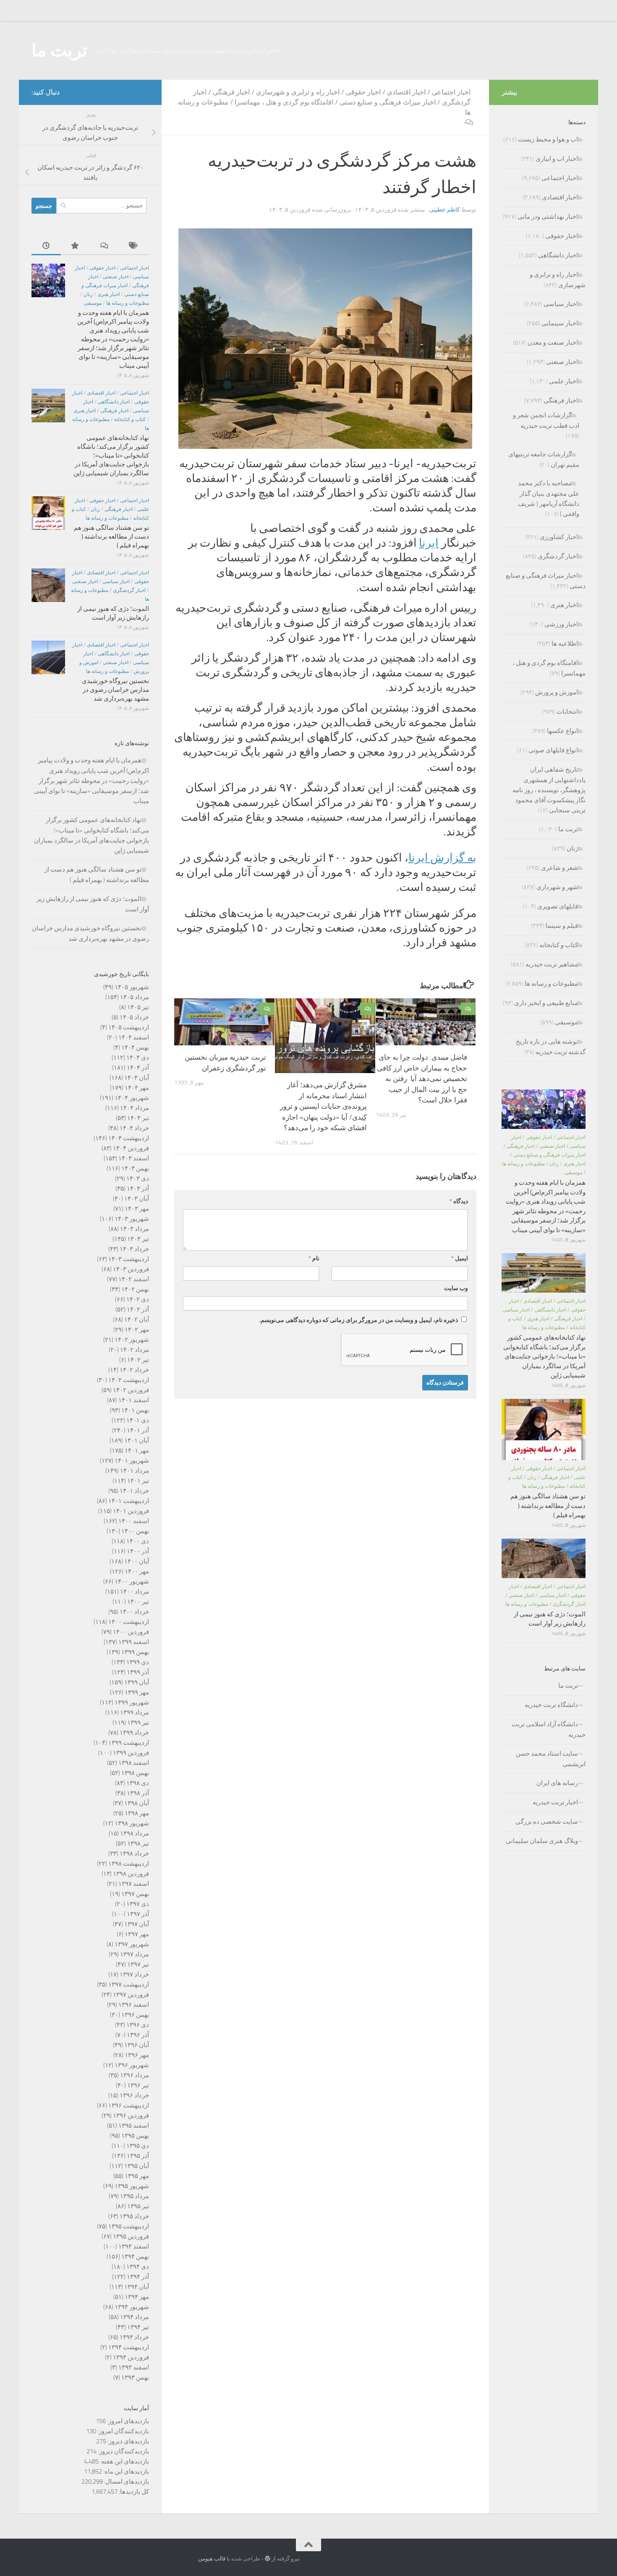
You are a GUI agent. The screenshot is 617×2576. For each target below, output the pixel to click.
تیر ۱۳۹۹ (138, 1723)
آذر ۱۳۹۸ (138, 1793)
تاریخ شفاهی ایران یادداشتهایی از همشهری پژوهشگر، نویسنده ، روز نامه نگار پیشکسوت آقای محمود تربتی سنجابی (549, 790)
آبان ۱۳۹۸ (137, 1803)
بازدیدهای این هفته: (124, 2461)
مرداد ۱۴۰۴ (135, 1108)
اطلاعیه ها (565, 644)
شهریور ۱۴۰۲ (132, 1340)
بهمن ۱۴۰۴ (135, 1047)
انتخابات (567, 712)
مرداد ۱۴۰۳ (135, 1229)
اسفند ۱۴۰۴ (134, 1037)
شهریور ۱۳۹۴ (132, 2307)
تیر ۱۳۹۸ (138, 1843)
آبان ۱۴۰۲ (137, 1319)
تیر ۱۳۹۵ (138, 2206)
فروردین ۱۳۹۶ (131, 2115)
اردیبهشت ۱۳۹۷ (129, 1984)
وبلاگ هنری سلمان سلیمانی (542, 1841)
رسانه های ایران (557, 1783)
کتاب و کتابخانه (130, 419)
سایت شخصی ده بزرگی (547, 1822)
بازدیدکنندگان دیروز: (123, 2451)
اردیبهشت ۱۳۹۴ (129, 2347)
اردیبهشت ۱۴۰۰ (129, 1622)
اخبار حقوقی (363, 92)
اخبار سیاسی (116, 581)
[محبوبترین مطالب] (76, 246)
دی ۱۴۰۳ (138, 1178)
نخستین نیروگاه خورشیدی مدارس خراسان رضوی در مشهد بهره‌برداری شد (115, 690)
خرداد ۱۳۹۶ (134, 2095)
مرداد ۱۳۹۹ (135, 1712)
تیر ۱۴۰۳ (138, 1239)
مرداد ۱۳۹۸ (135, 1833)
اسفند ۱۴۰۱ (134, 1400)
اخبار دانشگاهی (114, 402)
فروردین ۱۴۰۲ (131, 1390)
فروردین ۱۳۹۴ (131, 2357)
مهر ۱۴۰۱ (137, 1450)
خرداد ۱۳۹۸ (134, 1853)
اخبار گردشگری (129, 590)
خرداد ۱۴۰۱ (134, 1491)
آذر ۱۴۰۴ (138, 1068)
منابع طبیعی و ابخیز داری (546, 1003)
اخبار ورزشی (561, 624)
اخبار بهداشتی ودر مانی (548, 217)
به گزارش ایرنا (442, 858)
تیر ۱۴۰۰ (138, 1602)
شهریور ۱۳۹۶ (132, 2065)
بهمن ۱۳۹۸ (135, 1773)
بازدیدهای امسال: (126, 2482)
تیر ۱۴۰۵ (138, 1007)
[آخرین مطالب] (46, 246)
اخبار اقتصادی (406, 92)
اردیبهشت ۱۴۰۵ (129, 1027)
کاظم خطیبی (444, 210)
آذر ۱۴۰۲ (138, 1309)
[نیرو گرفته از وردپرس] (268, 2559)
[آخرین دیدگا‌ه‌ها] (105, 246)
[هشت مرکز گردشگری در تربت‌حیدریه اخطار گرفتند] (325, 339)
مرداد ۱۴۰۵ (135, 997)
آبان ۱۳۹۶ (137, 2045)
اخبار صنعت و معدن (553, 343)
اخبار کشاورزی (559, 537)
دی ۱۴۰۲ (138, 1299)
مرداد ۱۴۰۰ (135, 1592)
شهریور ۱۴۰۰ (132, 1581)
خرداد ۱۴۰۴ (134, 1128)
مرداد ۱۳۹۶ (135, 2075)
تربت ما (59, 50)
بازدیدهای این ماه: (125, 2471)
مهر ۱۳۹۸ (137, 1813)
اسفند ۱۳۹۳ (134, 2367)
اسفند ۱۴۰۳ (134, 1158)
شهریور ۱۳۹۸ (132, 1823)
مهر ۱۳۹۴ (137, 2297)
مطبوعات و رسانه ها (128, 303)
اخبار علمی (563, 381)
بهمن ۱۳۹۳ (135, 2377)
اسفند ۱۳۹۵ (134, 2126)
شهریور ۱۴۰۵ (132, 987)
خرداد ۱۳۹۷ (134, 1974)
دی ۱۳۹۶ (138, 2025)
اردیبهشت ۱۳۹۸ (129, 1864)
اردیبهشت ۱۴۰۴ (129, 1138)
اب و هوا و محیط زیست (548, 139)
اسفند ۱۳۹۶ (134, 2005)
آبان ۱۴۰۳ (137, 1199)
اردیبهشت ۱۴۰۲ (129, 1380)
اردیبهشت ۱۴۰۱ (129, 1501)
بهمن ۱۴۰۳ (135, 1168)
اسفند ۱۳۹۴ (134, 2246)
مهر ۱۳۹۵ (137, 2176)
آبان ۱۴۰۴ (137, 1078)
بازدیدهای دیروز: (128, 2441)
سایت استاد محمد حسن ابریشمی (551, 1759)
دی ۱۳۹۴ (138, 2267)
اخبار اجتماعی (451, 92)
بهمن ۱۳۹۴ (135, 2257)
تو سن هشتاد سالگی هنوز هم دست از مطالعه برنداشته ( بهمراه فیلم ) (111, 537)
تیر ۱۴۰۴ (138, 1118)
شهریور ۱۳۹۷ (132, 1944)
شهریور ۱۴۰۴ (132, 1098)
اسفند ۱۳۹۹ (134, 1642)
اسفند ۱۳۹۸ (134, 1763)
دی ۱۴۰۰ (138, 1541)
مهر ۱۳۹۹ (137, 1692)
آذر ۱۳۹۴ (138, 2277)
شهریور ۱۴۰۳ (132, 1219)
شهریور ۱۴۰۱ (132, 1461)
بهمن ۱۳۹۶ (135, 2015)
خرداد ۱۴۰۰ (134, 1612)
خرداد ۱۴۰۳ (134, 1249)
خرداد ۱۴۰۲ (134, 1370)
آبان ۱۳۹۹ (137, 1682)
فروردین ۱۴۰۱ (131, 1511)
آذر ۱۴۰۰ (138, 1551)
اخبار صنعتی (116, 277)
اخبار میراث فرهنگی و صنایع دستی (388, 102)
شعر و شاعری (559, 868)
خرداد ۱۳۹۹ (134, 1733)
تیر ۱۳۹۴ (138, 2327)
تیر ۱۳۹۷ (138, 1964)
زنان (88, 294)
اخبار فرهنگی (231, 92)
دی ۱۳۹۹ (138, 1662)
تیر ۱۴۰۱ (138, 1481)
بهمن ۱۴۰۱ (135, 1410)
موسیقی (93, 303)
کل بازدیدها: (133, 2492)
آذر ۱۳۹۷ (138, 1914)
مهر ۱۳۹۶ (137, 2055)
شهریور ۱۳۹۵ (132, 2186)
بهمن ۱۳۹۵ (135, 2136)
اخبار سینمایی (560, 323)
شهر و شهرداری (557, 887)
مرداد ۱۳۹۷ (135, 1954)
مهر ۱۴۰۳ (137, 1209)
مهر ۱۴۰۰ (137, 1571)
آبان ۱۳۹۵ (137, 2166)
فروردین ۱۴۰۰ (131, 1632)
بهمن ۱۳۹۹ (135, 1652)
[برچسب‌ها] (134, 246)
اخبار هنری (108, 294)
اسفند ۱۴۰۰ (134, 1521)
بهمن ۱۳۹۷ (135, 1894)
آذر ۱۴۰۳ (138, 1189)
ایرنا (429, 543)
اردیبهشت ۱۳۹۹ (129, 1743)
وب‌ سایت (456, 1288)
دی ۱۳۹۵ (138, 2146)
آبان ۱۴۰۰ (137, 1561)
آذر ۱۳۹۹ (138, 1672)
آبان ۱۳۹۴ (137, 2287)
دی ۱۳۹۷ (138, 1904)
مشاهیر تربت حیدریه (552, 964)
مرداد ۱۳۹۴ (135, 2317)
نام (314, 1258)
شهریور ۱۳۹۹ (132, 1702)
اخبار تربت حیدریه (555, 1802)
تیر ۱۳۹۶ (138, 2085)
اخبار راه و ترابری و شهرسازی (298, 92)
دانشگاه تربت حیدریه (551, 1705)
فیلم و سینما (562, 926)
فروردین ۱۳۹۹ (131, 1753)
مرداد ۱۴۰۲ (135, 1350)
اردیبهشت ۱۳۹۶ (129, 2105)
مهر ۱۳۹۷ (137, 1934)
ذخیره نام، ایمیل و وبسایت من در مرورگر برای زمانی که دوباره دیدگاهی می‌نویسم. (359, 1320)
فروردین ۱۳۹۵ (131, 2236)
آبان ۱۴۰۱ (137, 1440)
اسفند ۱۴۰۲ (134, 1279)
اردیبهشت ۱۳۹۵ (129, 2226)
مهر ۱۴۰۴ (137, 1088)
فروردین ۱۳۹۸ (131, 1874)
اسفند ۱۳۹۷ (134, 1884)
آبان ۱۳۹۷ (137, 1924)
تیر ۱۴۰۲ (138, 1360)
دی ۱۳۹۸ (138, 1783)
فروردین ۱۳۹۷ (131, 1995)
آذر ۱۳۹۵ (138, 2156)
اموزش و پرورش (557, 692)
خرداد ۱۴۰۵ (134, 1017)
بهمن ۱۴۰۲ (135, 1289)
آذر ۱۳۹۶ (138, 2035)
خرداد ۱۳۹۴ (134, 2337)
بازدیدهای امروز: (127, 2421)
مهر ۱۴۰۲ (137, 1330)
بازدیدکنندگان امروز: (123, 2431)
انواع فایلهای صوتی (553, 750)
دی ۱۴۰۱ (138, 1420)
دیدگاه (459, 1201)
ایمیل (460, 1258)
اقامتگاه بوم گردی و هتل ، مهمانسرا (284, 102)
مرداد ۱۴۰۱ (135, 1471)
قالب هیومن (212, 2559)
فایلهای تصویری (558, 906)
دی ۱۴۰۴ (138, 1058)
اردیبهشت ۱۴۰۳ (129, 1259)
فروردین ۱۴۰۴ (131, 1148)
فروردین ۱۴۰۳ (131, 1269)
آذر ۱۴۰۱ (138, 1430)
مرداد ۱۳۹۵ (135, 2196)
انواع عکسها (562, 731)
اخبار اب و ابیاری (557, 159)
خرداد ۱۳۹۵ (134, 2216)
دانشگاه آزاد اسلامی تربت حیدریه (549, 1729)
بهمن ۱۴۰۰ (135, 1531)
